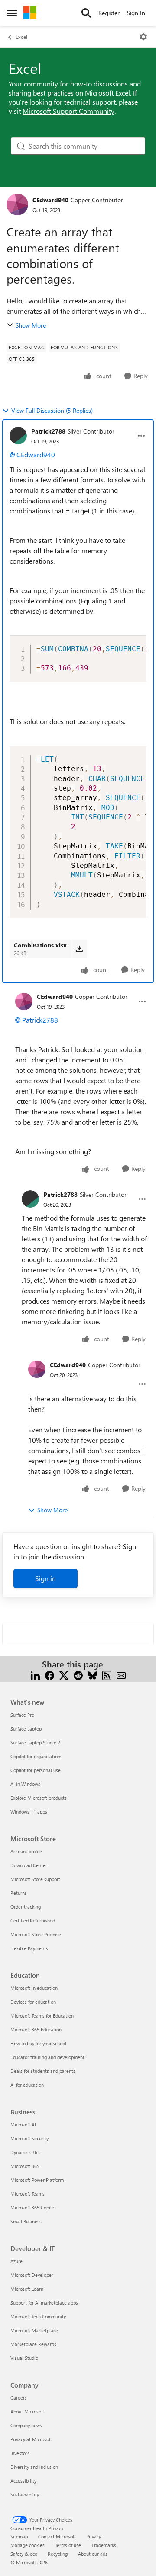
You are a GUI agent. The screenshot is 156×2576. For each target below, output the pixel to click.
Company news (26, 2425)
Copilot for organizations (36, 1756)
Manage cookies (28, 2545)
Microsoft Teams (28, 2194)
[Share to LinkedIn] (35, 1675)
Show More (31, 325)
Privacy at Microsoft (31, 2439)
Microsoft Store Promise (36, 1934)
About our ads (93, 2554)
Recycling (58, 2554)
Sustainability (25, 2495)
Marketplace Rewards (33, 2344)
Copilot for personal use (36, 1770)
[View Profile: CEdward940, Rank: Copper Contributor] (17, 204)
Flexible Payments (29, 1948)
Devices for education (33, 2002)
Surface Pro (22, 1715)
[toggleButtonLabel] (143, 37)
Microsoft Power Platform (37, 2180)
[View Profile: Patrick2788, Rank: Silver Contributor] (18, 436)
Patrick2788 (48, 431)
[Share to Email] (121, 1675)
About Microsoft (27, 2412)
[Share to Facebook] (50, 1675)
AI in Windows (25, 1784)
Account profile (26, 1851)
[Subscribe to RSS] (107, 1675)
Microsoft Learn (27, 2289)
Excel (21, 37)
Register (109, 13)
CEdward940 (50, 200)
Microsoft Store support (35, 1879)
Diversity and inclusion (34, 2467)
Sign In (136, 13)
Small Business (26, 2221)
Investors (20, 2453)
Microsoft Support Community (68, 111)
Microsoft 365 (25, 2166)
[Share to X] (64, 1675)
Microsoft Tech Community (38, 2316)
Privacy (94, 2536)
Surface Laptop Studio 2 (35, 1742)
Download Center (29, 1865)
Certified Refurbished (33, 1921)
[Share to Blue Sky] (93, 1675)
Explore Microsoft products (39, 1798)
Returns (19, 1893)
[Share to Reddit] (78, 1675)
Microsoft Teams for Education (42, 2016)
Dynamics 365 (25, 2152)
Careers (19, 2398)
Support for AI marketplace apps (44, 2303)
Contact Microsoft (57, 2536)
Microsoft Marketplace (34, 2330)
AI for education (27, 2085)
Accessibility (23, 2481)
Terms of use (68, 2545)
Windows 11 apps (29, 1812)
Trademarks (104, 2545)
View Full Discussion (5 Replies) (52, 410)
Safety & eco (24, 2554)
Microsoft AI (23, 2125)
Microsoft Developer (32, 2275)
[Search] (86, 13)
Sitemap (19, 2536)
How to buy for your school (38, 2043)
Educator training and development (47, 2057)
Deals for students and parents (43, 2071)
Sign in (45, 1578)
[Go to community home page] (30, 13)
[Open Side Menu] (12, 13)
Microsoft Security (29, 2138)
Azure (16, 2261)
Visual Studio (24, 2358)
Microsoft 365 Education (36, 2029)
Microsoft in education (34, 1988)
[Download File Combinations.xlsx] (79, 949)
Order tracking (26, 1907)
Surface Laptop (26, 1729)
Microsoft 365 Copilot (33, 2208)
